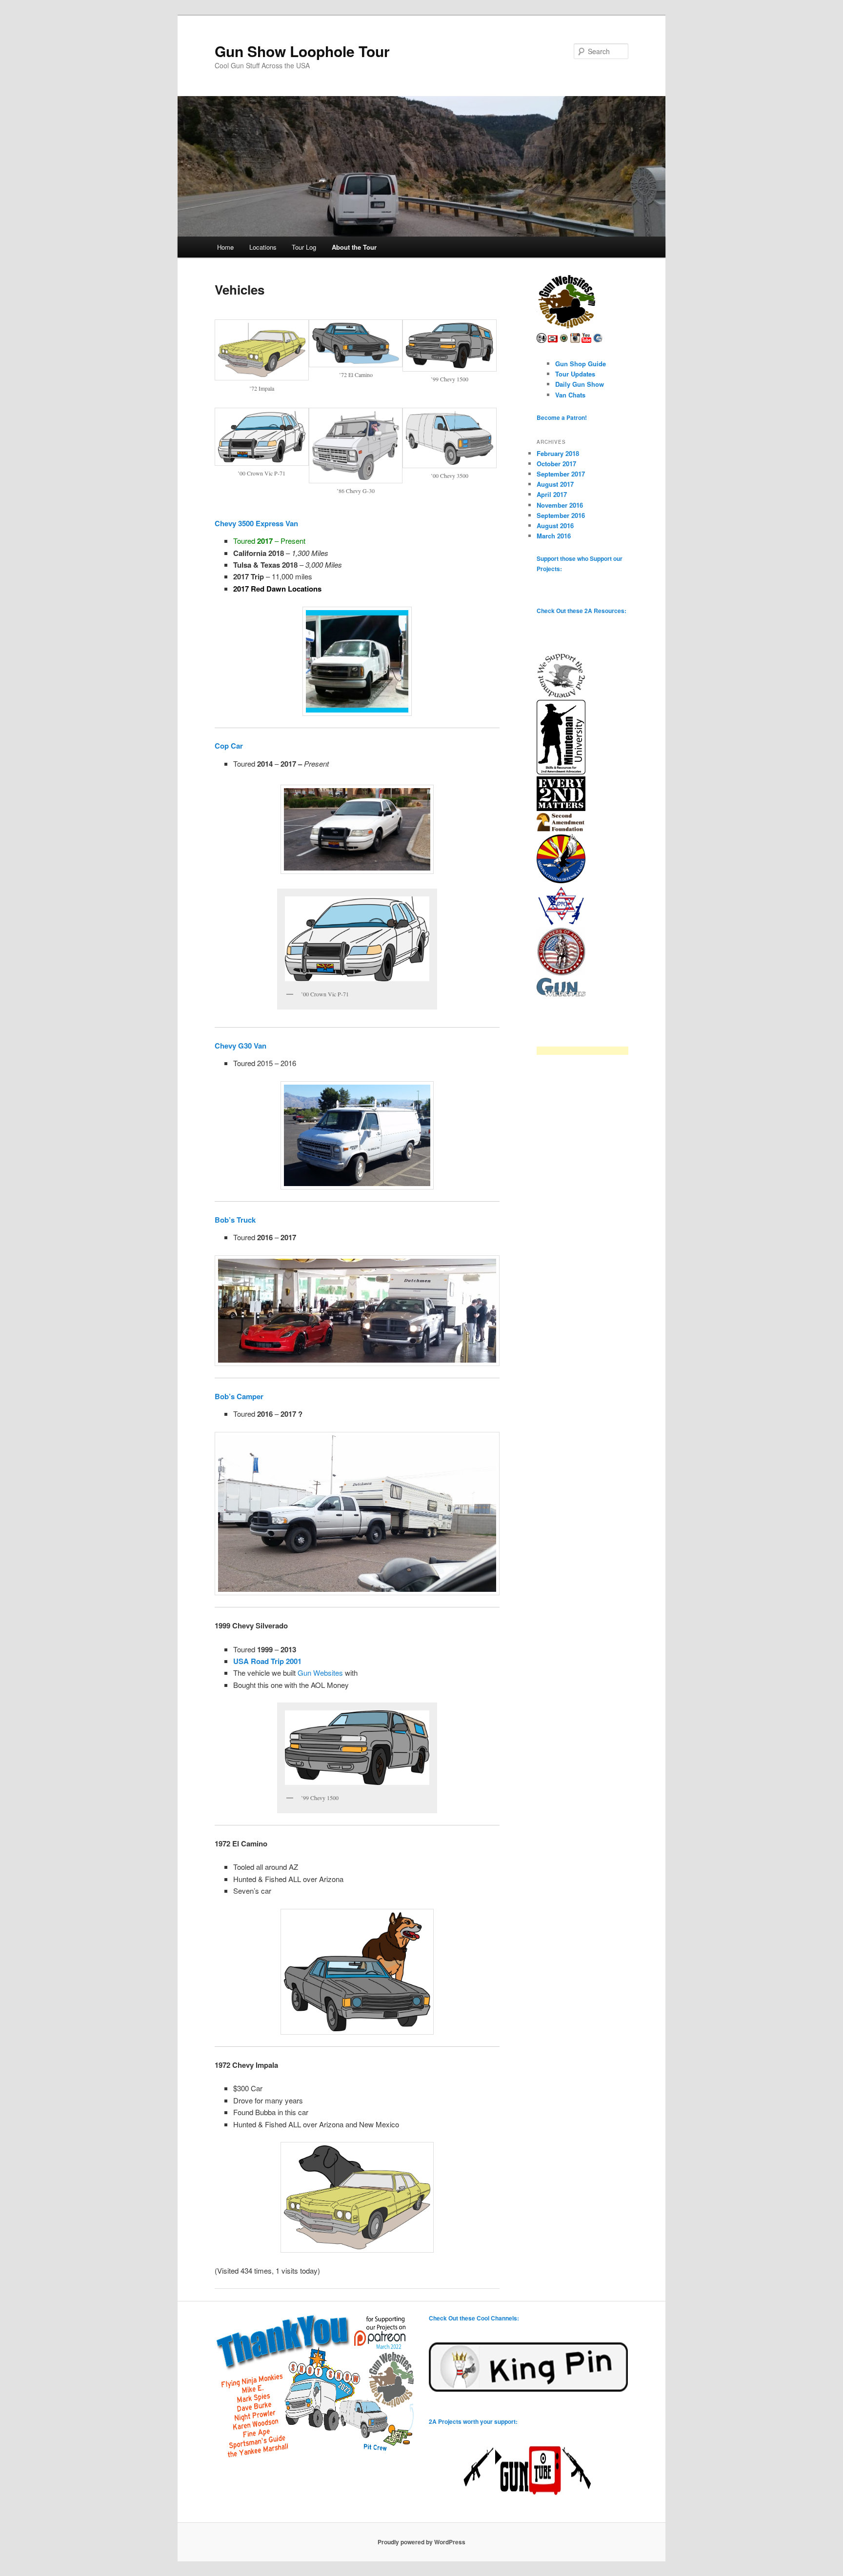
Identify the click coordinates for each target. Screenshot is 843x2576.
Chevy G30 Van (241, 1046)
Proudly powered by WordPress (421, 2542)
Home (225, 247)
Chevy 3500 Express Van (256, 523)
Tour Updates (575, 374)
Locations (263, 247)
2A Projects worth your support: (473, 2421)
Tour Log (304, 247)
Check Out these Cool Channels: (474, 2318)
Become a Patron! (562, 417)
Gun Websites (320, 1673)
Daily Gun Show (580, 384)
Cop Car (229, 746)
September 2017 (561, 474)
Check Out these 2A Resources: (582, 611)
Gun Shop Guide (581, 364)
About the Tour (354, 247)
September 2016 (561, 515)
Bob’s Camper (239, 1396)
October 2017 (556, 464)
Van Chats (570, 395)
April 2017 (552, 494)
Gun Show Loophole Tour (302, 51)
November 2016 (560, 505)
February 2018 (558, 453)
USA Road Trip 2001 (267, 1661)
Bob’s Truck (235, 1220)
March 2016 (554, 536)
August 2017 (555, 484)
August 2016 (555, 525)
